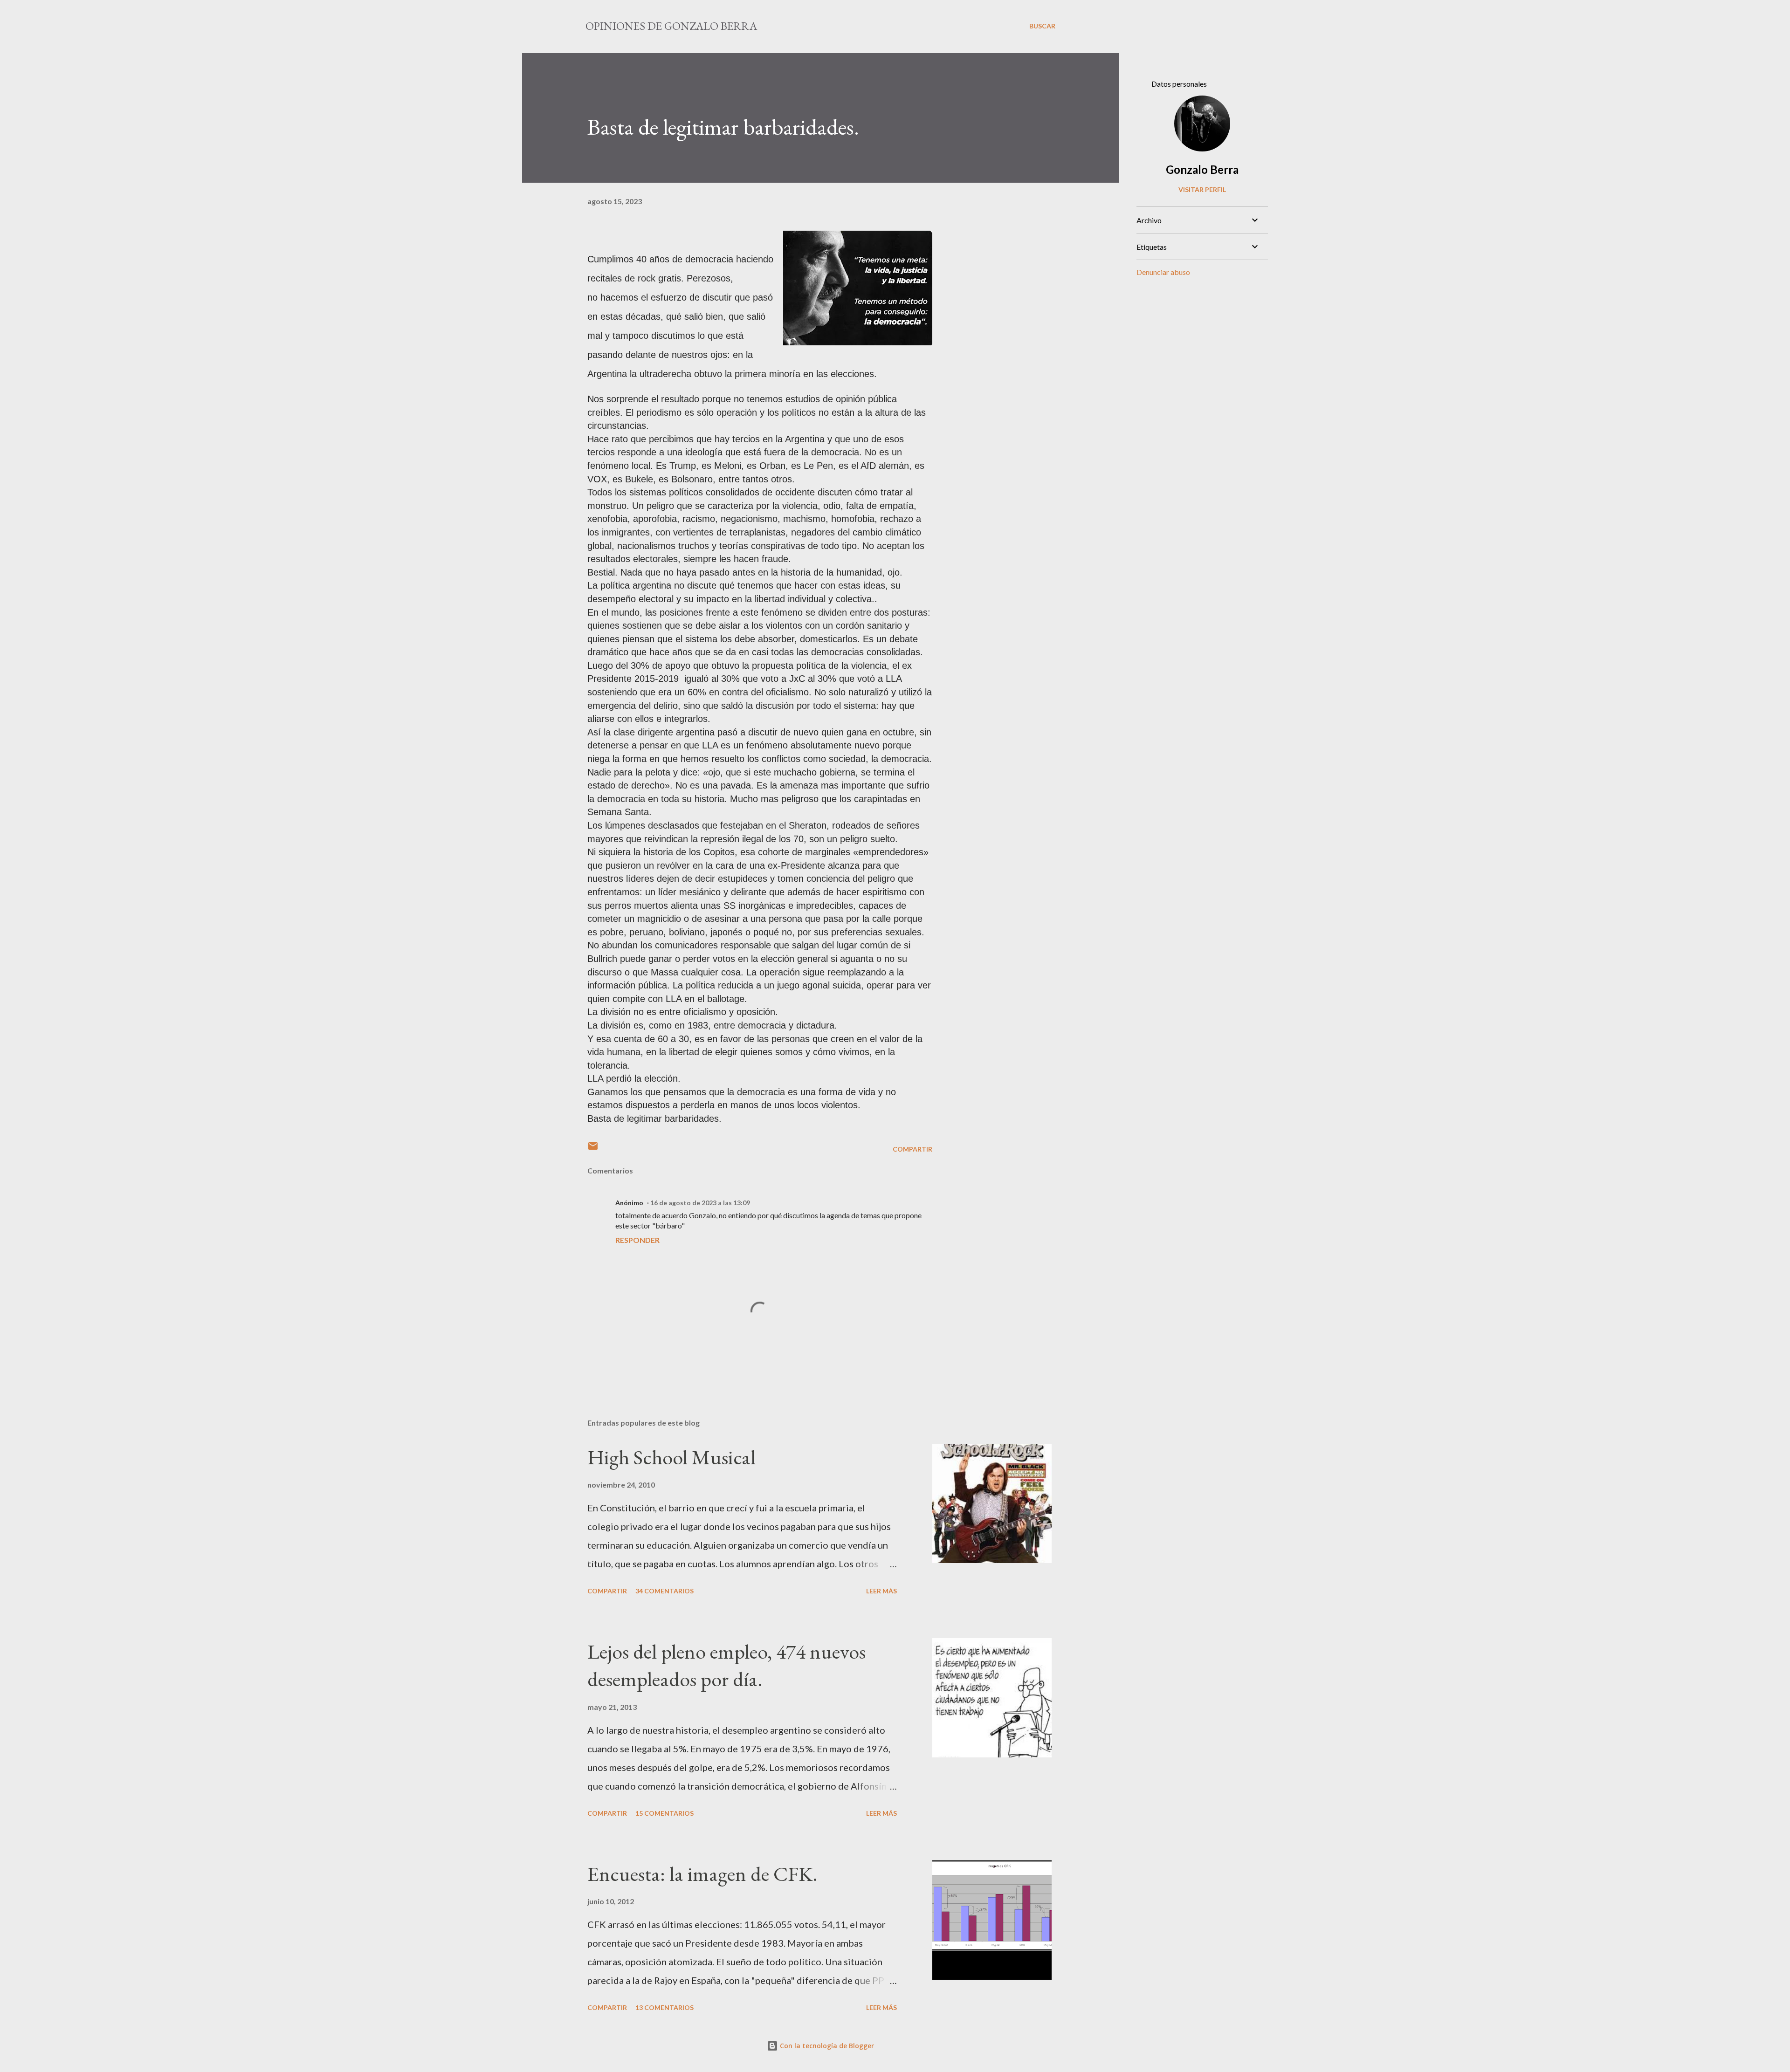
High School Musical (671, 1457)
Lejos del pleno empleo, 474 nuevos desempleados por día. (726, 1665)
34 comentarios (664, 1591)
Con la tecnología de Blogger (826, 2046)
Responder (637, 1240)
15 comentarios (664, 1813)
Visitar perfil (1202, 189)
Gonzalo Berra (1202, 169)
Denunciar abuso (1163, 272)
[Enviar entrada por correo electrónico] (593, 1149)
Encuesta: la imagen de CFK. (702, 1874)
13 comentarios (664, 2007)
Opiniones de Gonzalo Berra (671, 26)
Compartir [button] (912, 1149)
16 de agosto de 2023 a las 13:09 (700, 1203)
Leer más (881, 1591)
